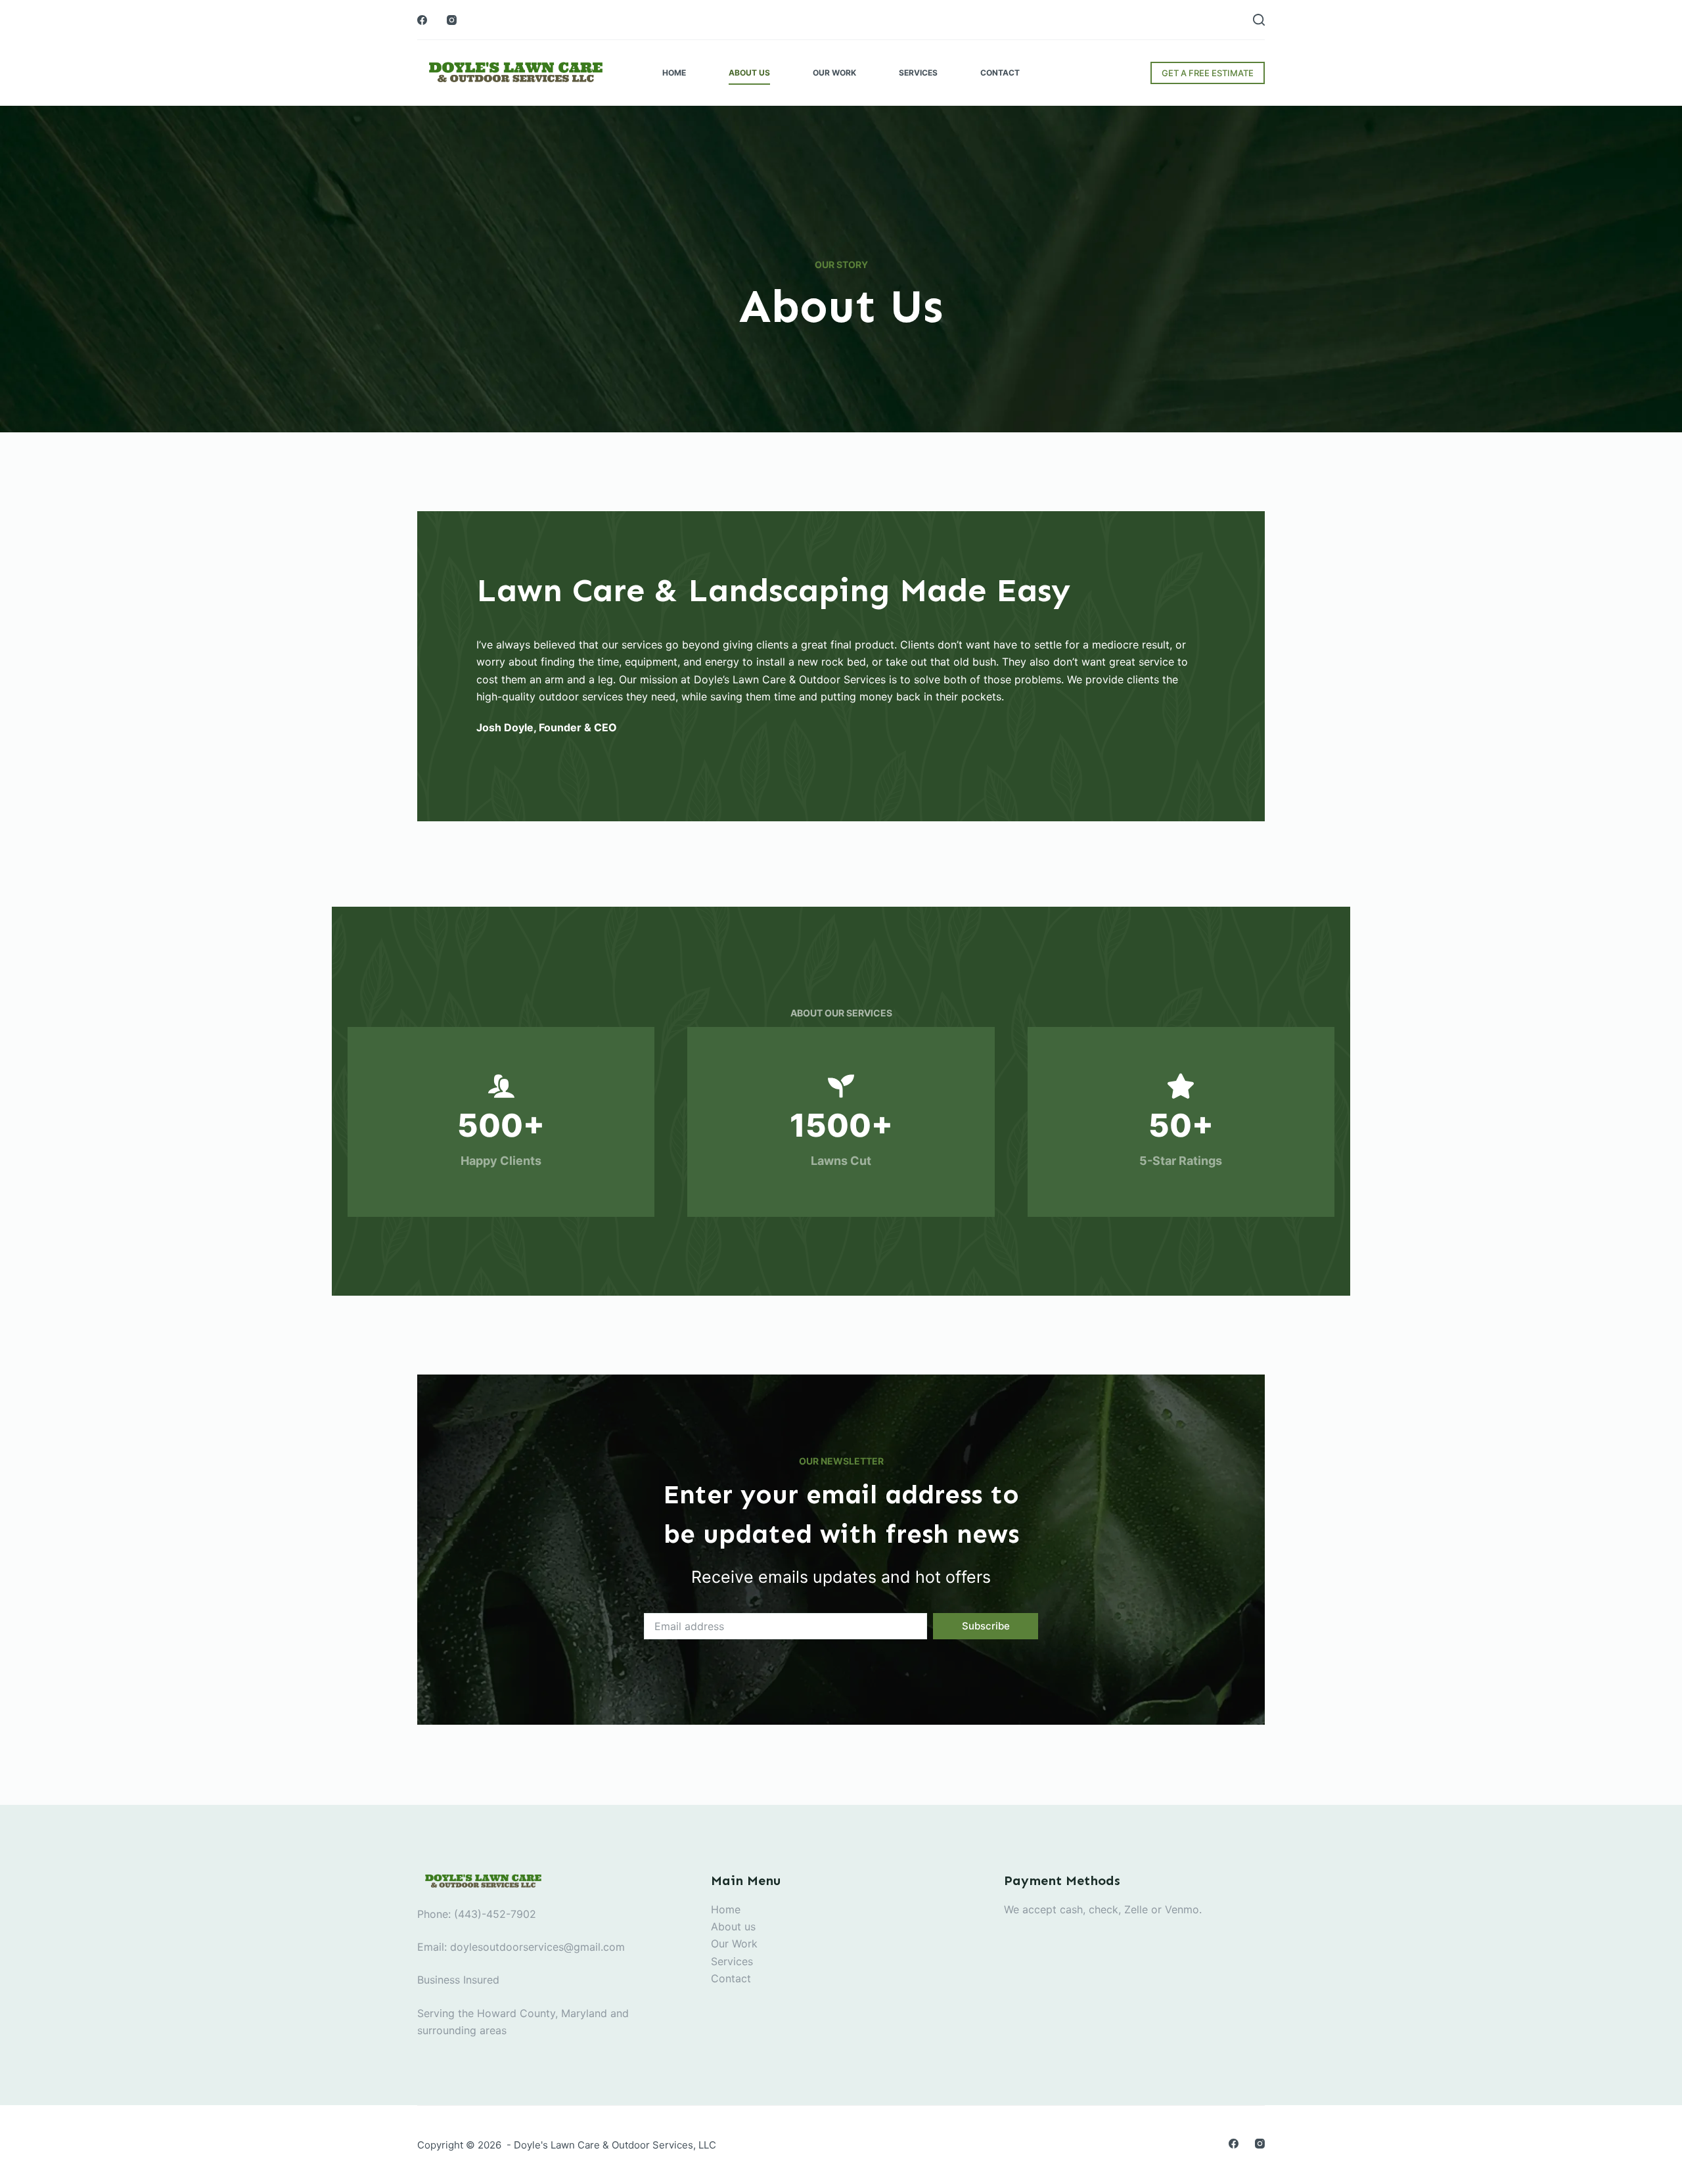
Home (674, 73)
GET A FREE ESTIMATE (1208, 73)
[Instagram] (452, 20)
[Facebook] (422, 20)
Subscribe (986, 1626)
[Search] (1259, 20)
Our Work (834, 73)
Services (918, 73)
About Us (749, 73)
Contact (1000, 73)
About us (733, 1926)
